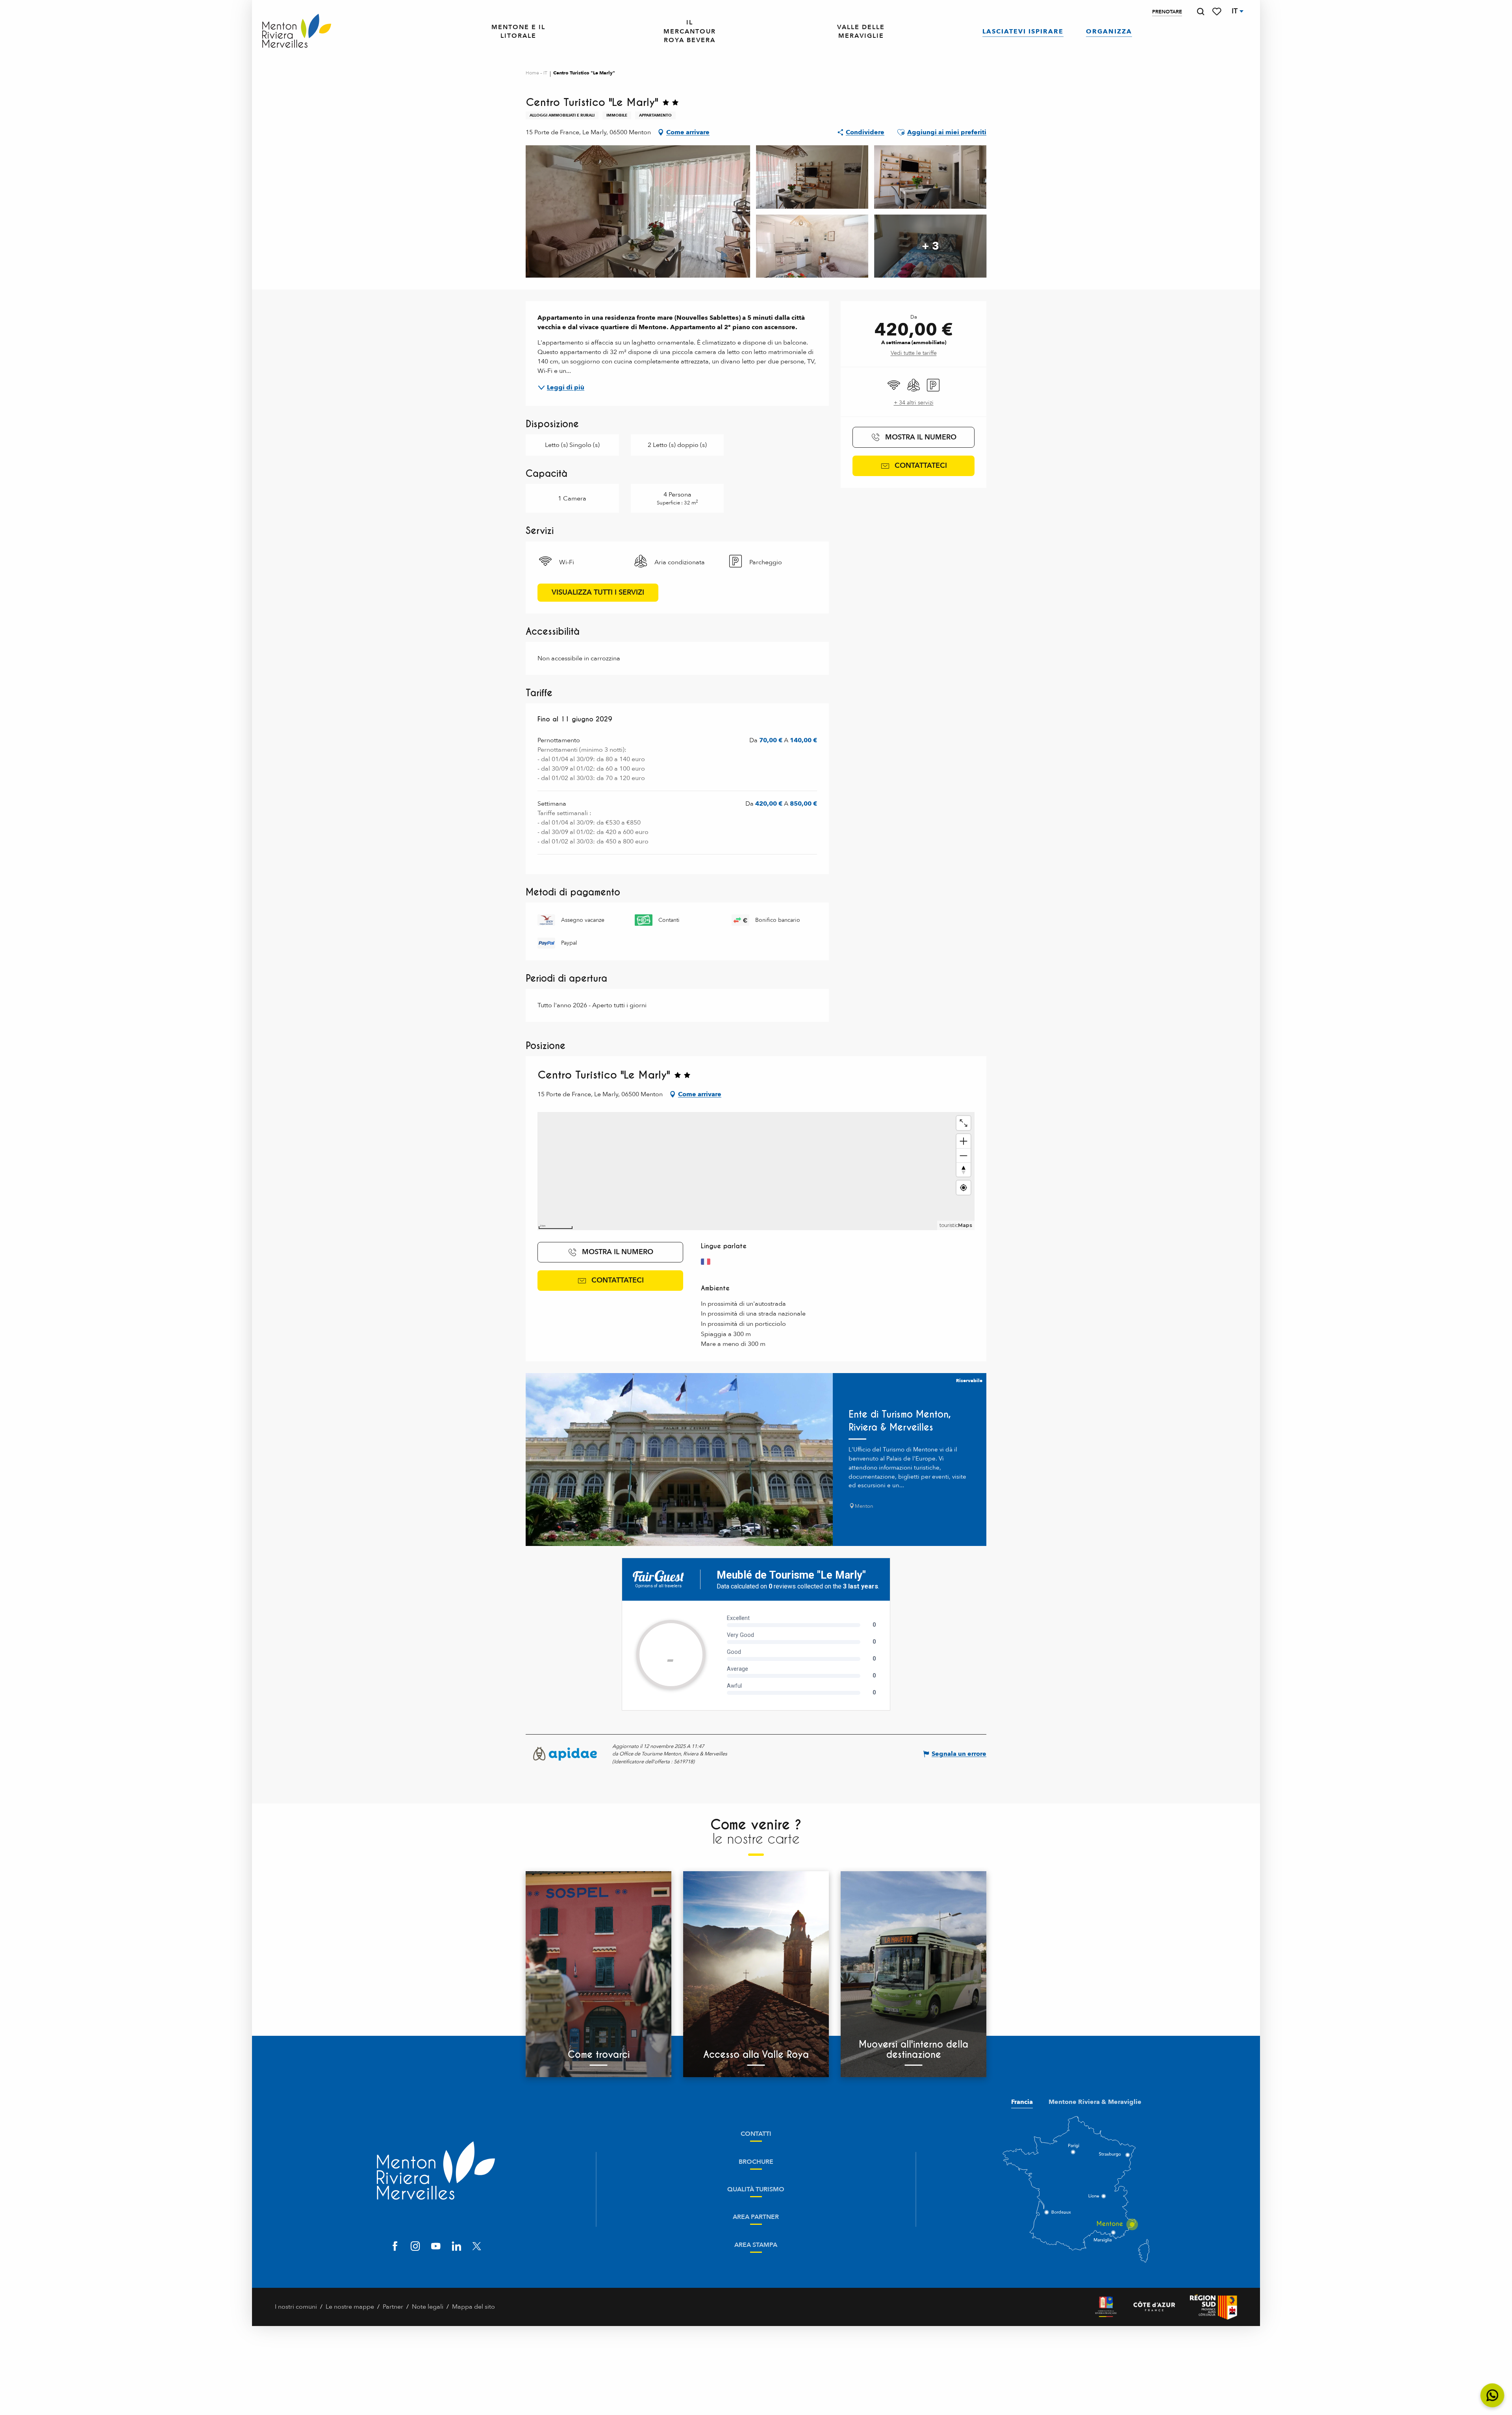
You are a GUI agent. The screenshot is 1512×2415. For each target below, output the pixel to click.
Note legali (428, 2307)
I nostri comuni (296, 2307)
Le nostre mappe (350, 2307)
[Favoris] (1217, 12)
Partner (393, 2307)
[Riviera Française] (1106, 2307)
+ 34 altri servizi (914, 403)
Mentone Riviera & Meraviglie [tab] (1095, 2102)
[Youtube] (436, 2247)
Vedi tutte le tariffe (914, 353)
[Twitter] (477, 2247)
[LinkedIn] (456, 2247)
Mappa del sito (473, 2307)
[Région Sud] (1214, 2307)
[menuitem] (297, 32)
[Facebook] (395, 2247)
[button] (1201, 12)
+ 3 (930, 246)
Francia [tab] (1022, 2102)
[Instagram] (415, 2247)
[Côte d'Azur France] (1154, 2307)
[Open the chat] (1493, 2396)
